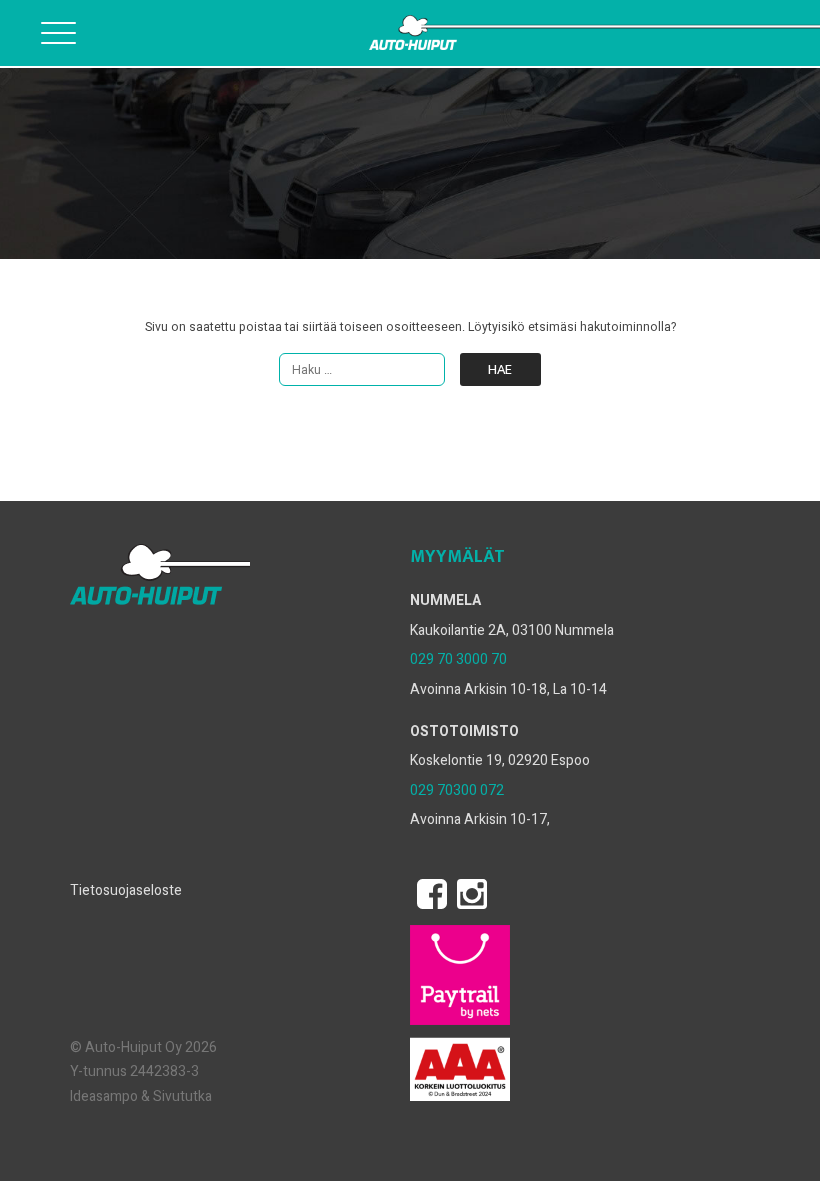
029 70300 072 (457, 790)
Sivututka (182, 1096)
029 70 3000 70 (458, 659)
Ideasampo (104, 1096)
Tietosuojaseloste (126, 890)
